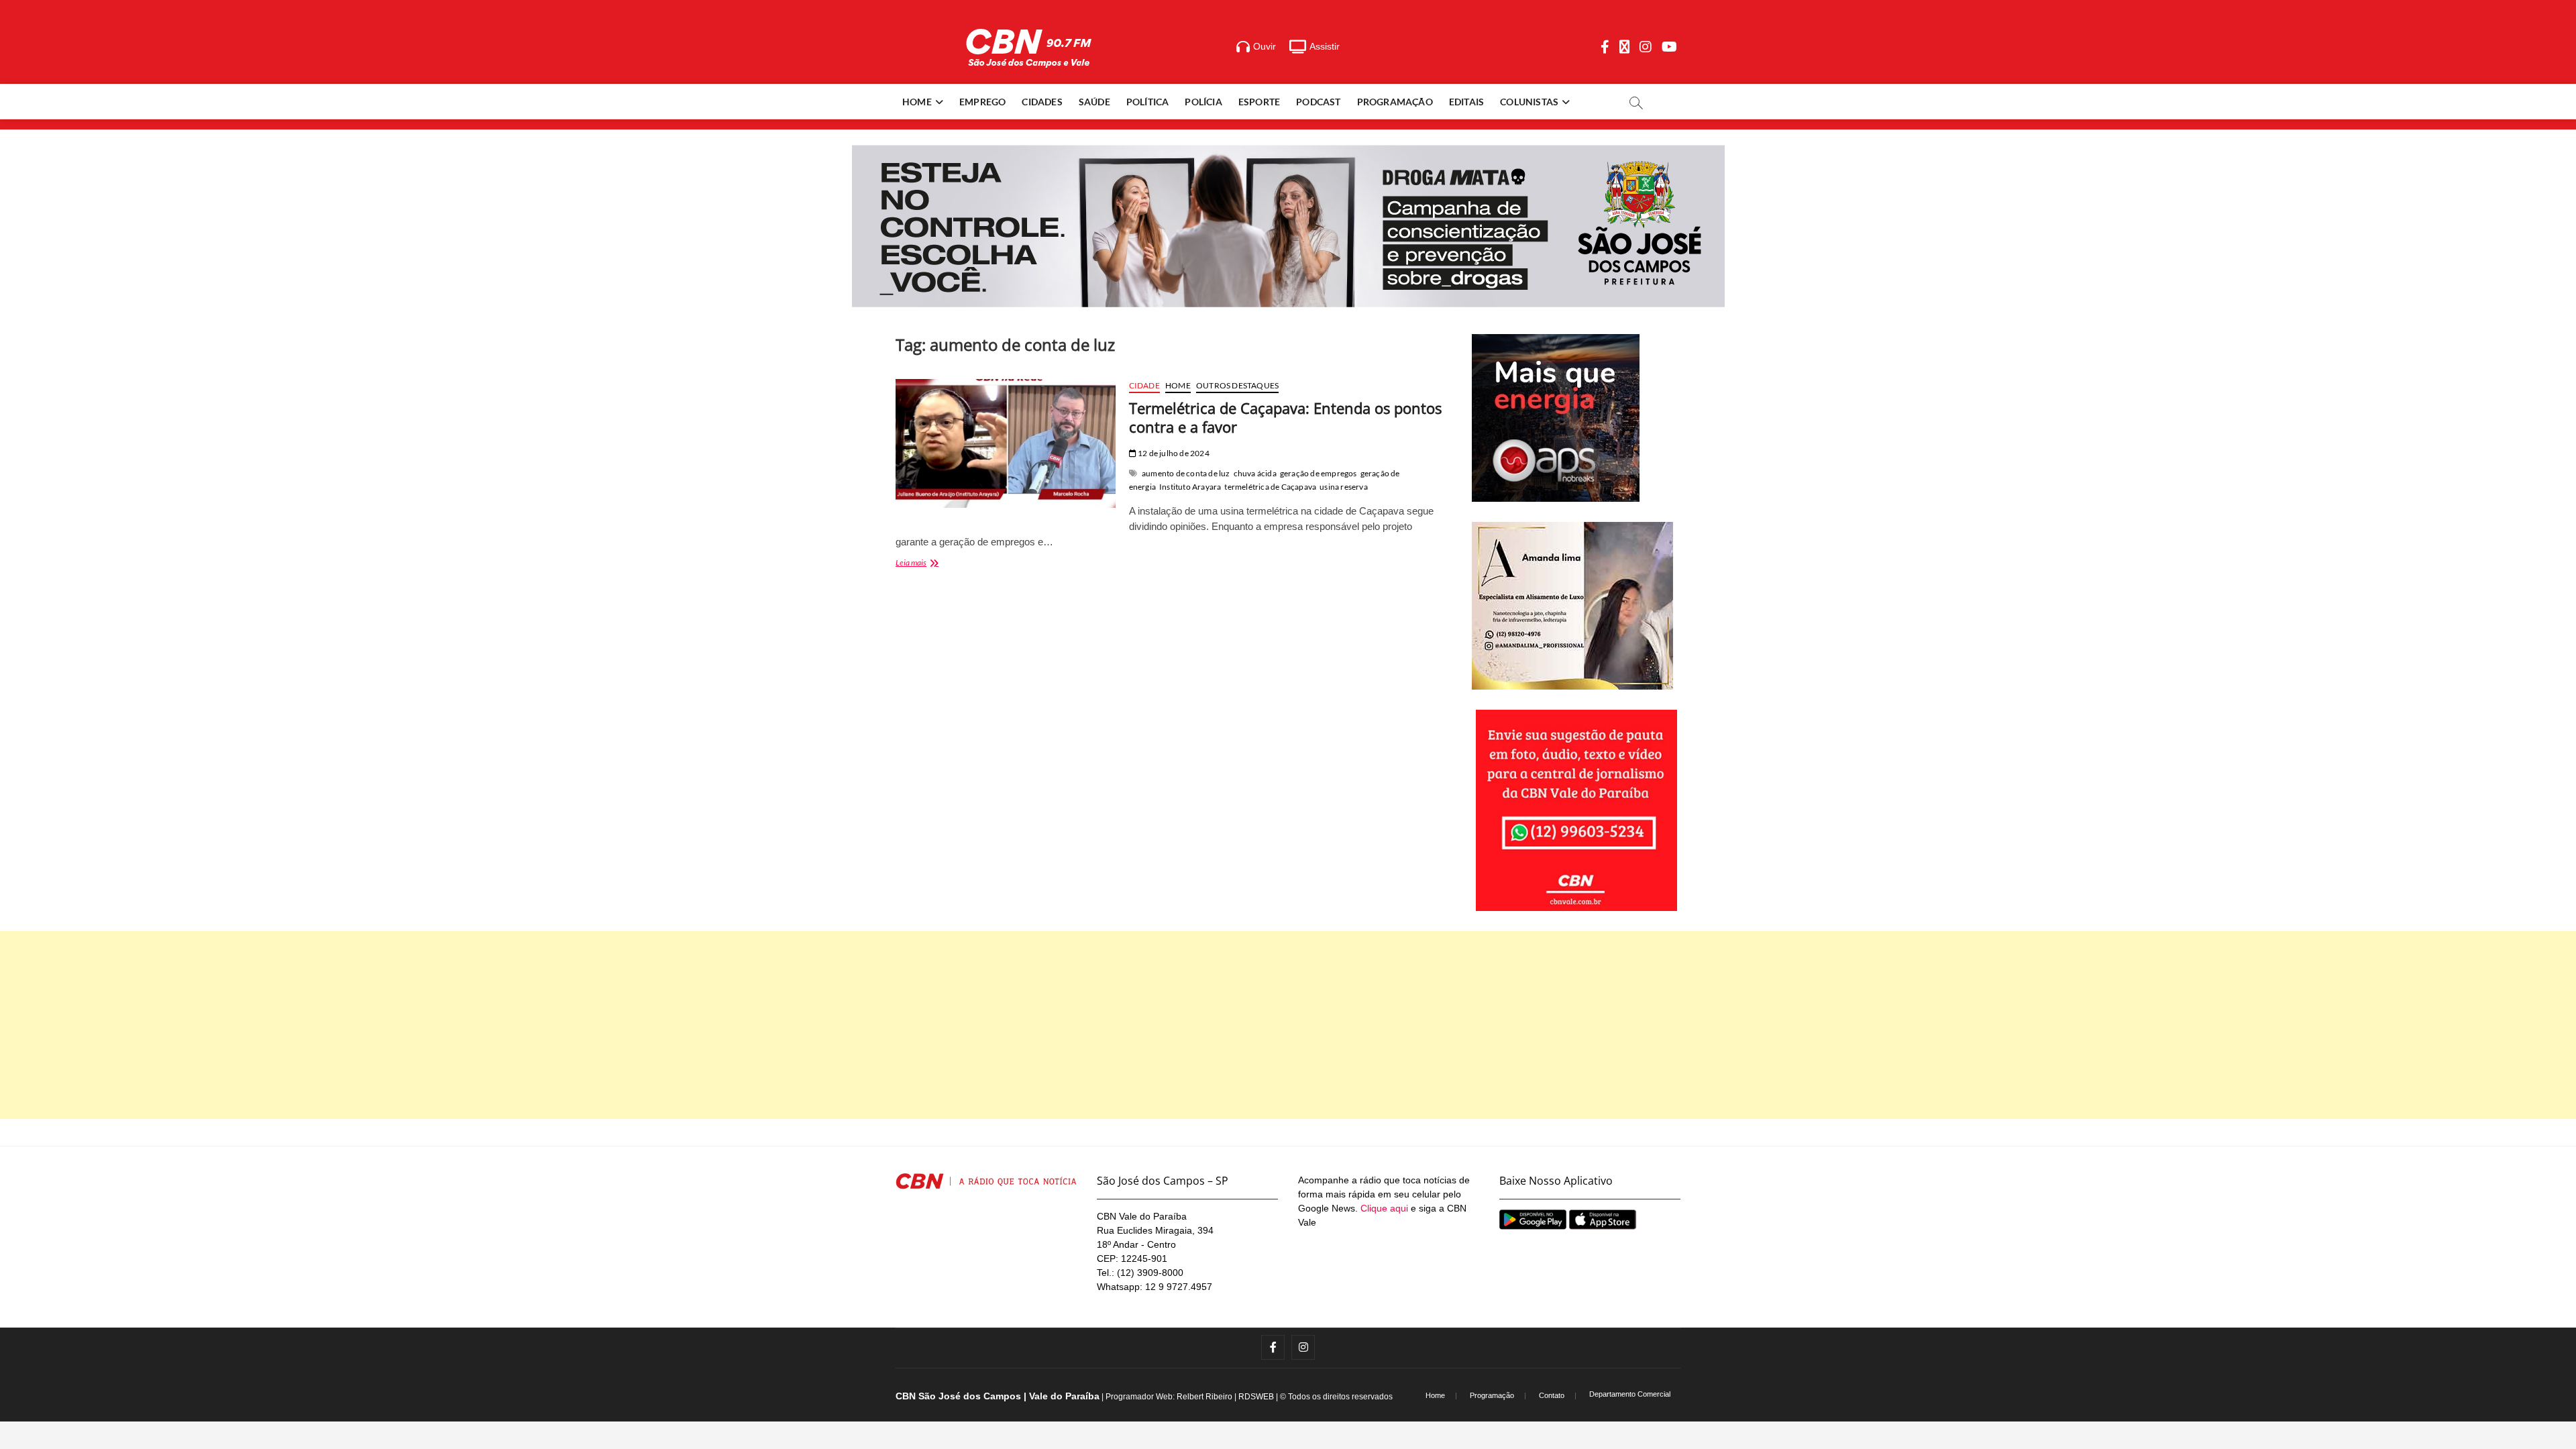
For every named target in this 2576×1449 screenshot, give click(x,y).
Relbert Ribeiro (1204, 1397)
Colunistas (1529, 102)
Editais (1466, 102)
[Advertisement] (1288, 1025)
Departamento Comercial (1630, 1394)
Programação (1395, 102)
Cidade (1144, 385)
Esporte (1259, 102)
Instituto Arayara (1190, 487)
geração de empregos (1319, 473)
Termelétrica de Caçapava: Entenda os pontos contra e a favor (1285, 417)
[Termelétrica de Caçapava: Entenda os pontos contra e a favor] (1006, 443)
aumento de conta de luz (1186, 473)
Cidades (1042, 102)
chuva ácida (1255, 473)
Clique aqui (1384, 1208)
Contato (1552, 1395)
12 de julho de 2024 (1173, 453)
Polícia (1203, 102)
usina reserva (1344, 487)
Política (1148, 102)
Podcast (1318, 102)
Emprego (982, 102)
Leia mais (931, 564)
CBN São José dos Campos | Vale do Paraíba (998, 1396)
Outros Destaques (1237, 385)
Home (917, 102)
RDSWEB (1256, 1397)
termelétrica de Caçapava (1270, 487)
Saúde (1094, 102)
